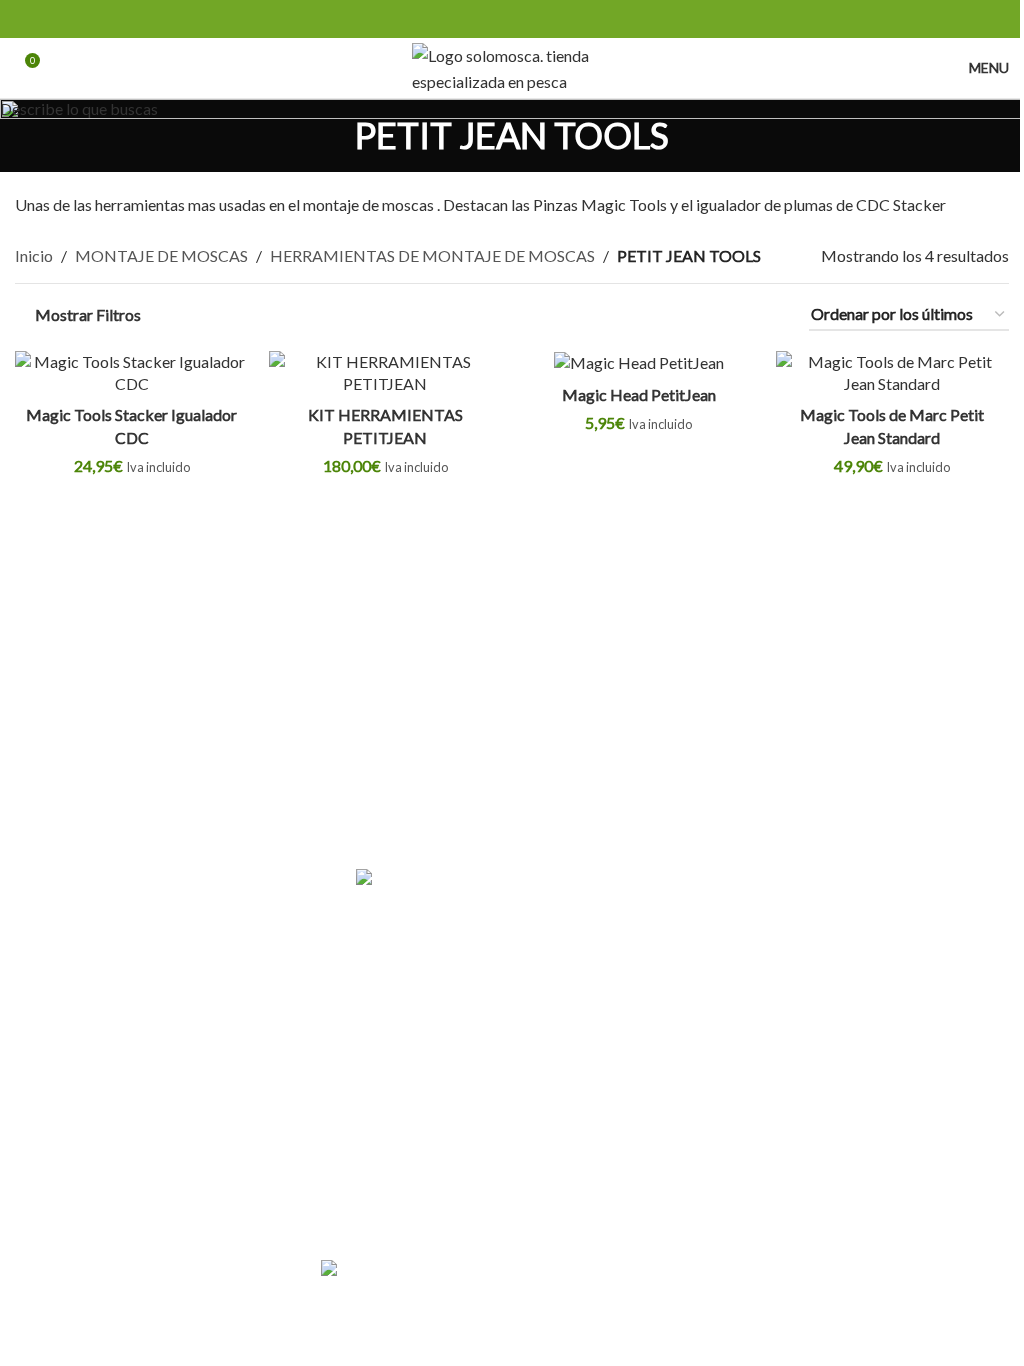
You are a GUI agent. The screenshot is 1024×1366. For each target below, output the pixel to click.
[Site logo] (512, 65)
